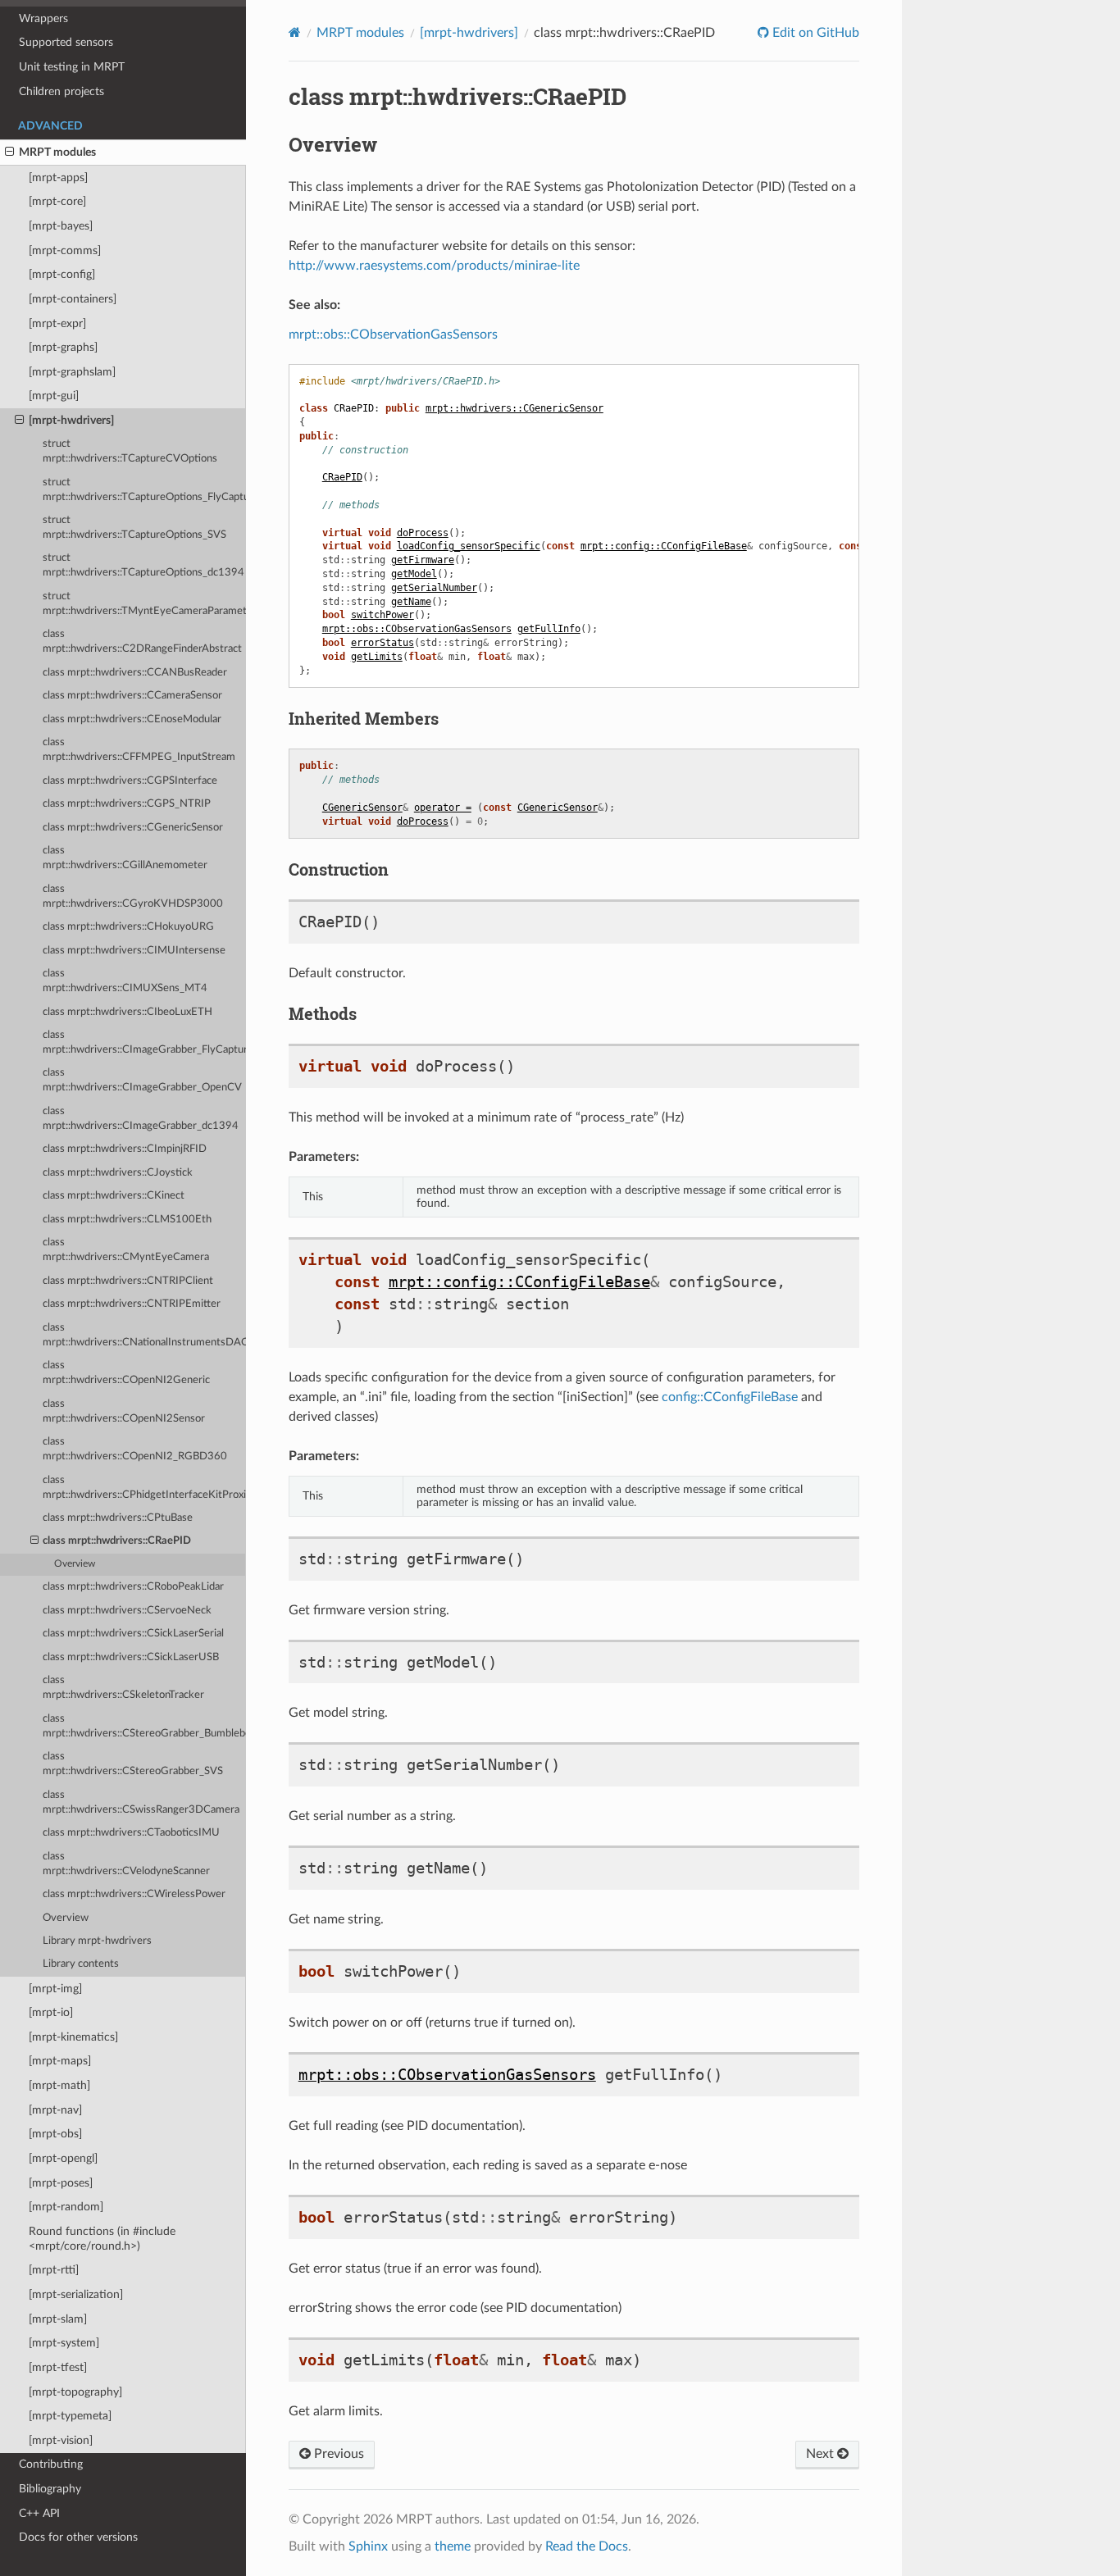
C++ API (39, 2513)
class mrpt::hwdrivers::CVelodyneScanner (126, 1864)
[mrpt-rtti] (54, 2270)
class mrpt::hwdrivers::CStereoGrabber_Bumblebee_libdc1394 (144, 1726)
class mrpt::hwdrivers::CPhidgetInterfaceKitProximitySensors (144, 1488)
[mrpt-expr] (57, 323)
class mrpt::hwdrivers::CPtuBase (118, 1518)
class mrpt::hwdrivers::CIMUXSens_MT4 (125, 981)
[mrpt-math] (59, 2085)
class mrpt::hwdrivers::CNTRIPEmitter (132, 1304)
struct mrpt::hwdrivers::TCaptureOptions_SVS (134, 528)
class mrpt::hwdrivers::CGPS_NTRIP (127, 804)
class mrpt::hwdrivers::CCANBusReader (135, 673)
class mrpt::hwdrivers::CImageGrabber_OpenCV (142, 1080)
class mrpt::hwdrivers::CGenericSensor (133, 828)
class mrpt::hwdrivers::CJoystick (118, 1173)
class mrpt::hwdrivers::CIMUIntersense (134, 951)
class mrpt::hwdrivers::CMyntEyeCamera (126, 1250)
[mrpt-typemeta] (70, 2416)
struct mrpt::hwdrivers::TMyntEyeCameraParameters (144, 604)
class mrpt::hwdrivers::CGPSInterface (130, 781)
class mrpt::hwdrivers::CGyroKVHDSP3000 (133, 897)
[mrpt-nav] (55, 2110)
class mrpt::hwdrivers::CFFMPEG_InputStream (139, 750)
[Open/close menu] (9, 152)
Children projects (61, 91)
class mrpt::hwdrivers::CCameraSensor (132, 696)
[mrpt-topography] (75, 2392)
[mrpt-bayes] (61, 226)
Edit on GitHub (814, 33)
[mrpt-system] (64, 2343)
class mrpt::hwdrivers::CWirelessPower (134, 1894)
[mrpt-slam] (58, 2319)
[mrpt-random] (66, 2207)
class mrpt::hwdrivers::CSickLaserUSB (131, 1657)
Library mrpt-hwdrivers (97, 1941)
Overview (75, 1564)
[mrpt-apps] (58, 177)
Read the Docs (587, 2546)
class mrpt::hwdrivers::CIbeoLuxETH (127, 1012)
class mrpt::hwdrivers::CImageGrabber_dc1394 (141, 1119)
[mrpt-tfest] (58, 2367)
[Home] (295, 32)
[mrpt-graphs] (63, 347)
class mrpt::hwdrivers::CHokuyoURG (128, 927)
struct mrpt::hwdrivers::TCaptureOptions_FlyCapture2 (144, 490)
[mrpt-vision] (61, 2440)
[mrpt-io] (51, 2012)
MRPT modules (57, 152)
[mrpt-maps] (60, 2061)
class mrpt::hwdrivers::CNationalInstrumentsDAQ (144, 1335)
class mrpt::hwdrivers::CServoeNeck (127, 1611)
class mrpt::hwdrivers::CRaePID (117, 1541)
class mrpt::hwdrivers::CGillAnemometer (125, 858)
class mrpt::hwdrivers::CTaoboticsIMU (131, 1833)
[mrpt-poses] (61, 2183)
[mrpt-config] (62, 274)
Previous (337, 2454)
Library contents (81, 1964)
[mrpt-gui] (54, 396)
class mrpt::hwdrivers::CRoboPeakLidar (133, 1587)
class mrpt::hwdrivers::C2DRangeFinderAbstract (142, 642)
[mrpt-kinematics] (73, 2037)
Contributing (51, 2464)
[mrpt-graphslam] (72, 372)
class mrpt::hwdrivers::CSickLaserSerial (133, 1634)
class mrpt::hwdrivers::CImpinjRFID (125, 1149)
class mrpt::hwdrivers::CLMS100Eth (127, 1220)
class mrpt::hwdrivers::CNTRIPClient (128, 1281)
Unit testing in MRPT (72, 67)
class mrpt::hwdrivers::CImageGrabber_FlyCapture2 (144, 1042)
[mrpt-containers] (73, 299)
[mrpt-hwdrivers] (71, 420)
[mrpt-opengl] (63, 2158)
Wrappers (43, 18)
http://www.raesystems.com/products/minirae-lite (434, 266)
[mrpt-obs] (55, 2134)
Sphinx (368, 2546)
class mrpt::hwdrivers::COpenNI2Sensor (124, 1411)
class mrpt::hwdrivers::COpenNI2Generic (126, 1373)
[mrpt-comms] (65, 250)
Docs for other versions (78, 2537)
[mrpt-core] (57, 201)
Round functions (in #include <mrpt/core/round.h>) (102, 2239)
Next (822, 2454)
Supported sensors (66, 42)
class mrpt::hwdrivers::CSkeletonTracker (123, 1688)
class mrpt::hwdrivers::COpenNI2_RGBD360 (135, 1449)
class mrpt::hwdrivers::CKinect (114, 1196)
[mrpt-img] (55, 1989)
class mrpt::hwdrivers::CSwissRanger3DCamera (141, 1802)
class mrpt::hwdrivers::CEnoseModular (132, 719)
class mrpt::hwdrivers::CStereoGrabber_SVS (133, 1764)
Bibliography (50, 2489)
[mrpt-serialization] (76, 2294)
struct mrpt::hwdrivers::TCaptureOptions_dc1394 (143, 565)
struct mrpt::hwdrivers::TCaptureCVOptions (130, 451)
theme (453, 2546)
